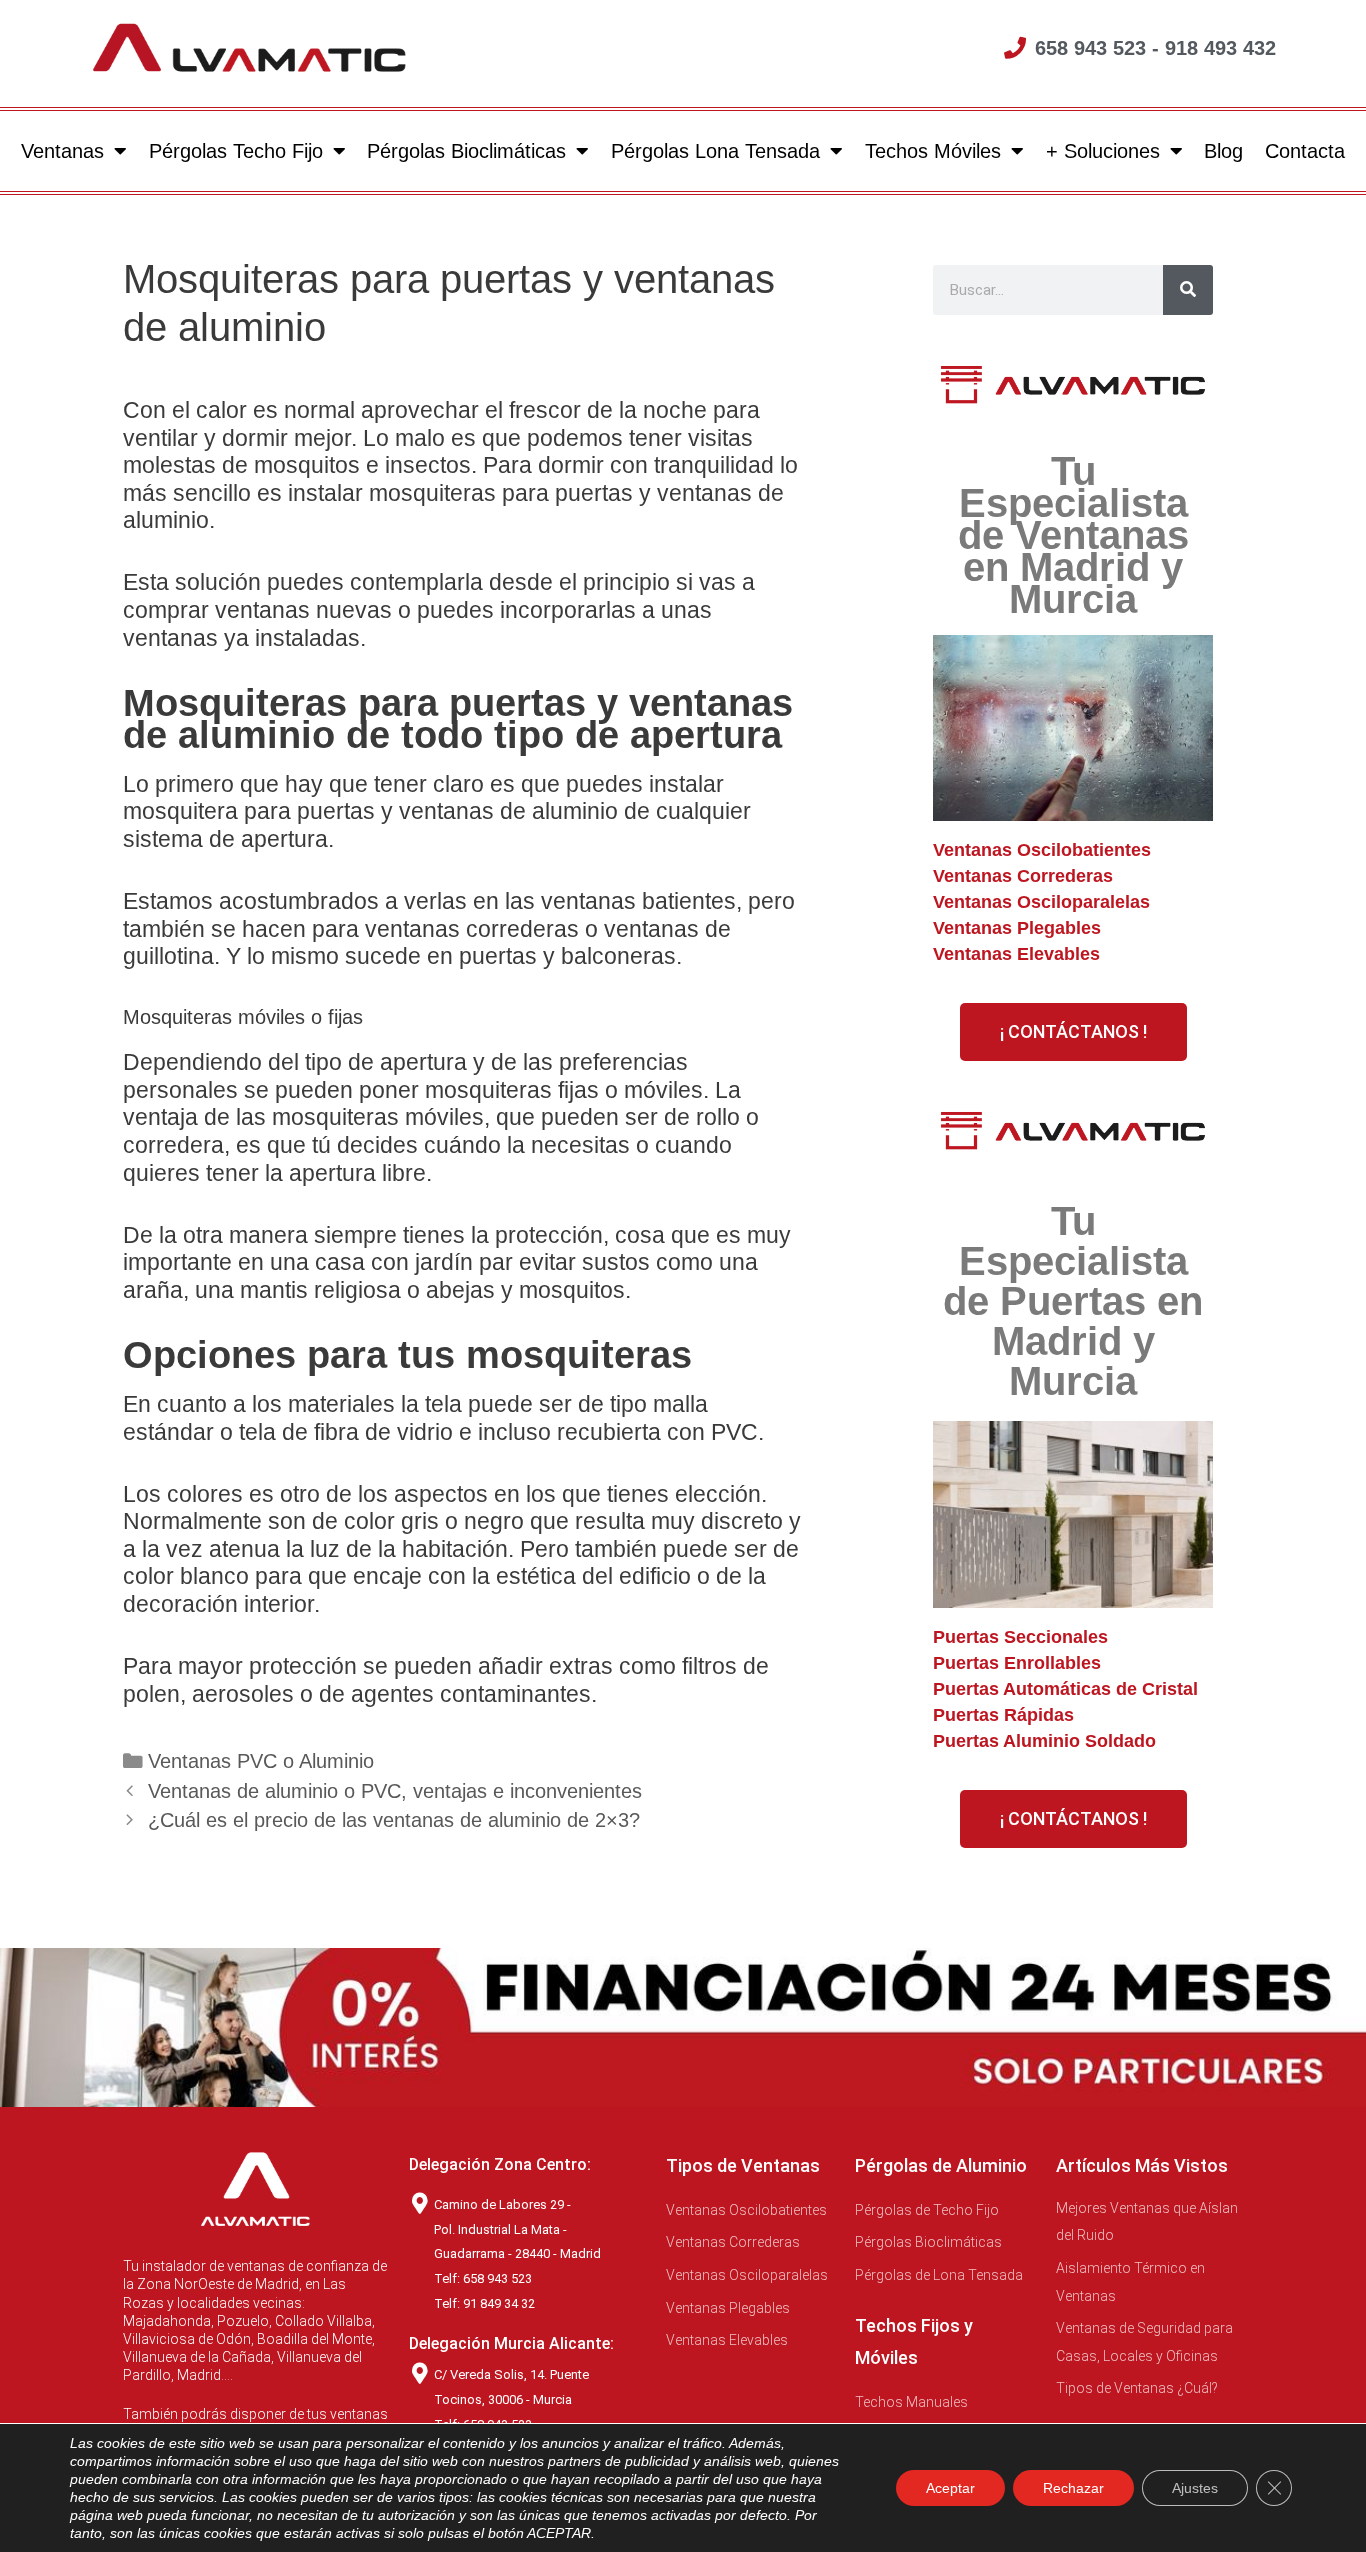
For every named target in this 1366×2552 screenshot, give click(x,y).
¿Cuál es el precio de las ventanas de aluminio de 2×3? (394, 1820)
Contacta (1305, 151)
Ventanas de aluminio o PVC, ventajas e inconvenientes (395, 1791)
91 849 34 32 (499, 2303)
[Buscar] (1188, 290)
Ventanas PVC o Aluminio (261, 1761)
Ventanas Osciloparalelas (1041, 902)
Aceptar (950, 2488)
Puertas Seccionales (1020, 1637)
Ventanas (62, 151)
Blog (1223, 151)
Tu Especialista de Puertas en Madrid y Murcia (1073, 1301)
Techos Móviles (933, 151)
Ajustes (1195, 2488)
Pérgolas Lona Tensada (715, 151)
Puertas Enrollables (1017, 1663)
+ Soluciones (1103, 151)
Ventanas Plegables (1017, 928)
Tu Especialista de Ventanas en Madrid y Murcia (1073, 535)
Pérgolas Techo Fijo (236, 151)
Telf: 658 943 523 (483, 2278)
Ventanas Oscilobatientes (1042, 850)
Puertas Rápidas (1003, 1715)
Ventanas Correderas (1023, 876)
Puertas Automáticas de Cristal (1065, 1689)
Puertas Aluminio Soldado (1044, 1741)
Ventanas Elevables (1016, 954)
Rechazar (1073, 2488)
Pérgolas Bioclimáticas (466, 151)
